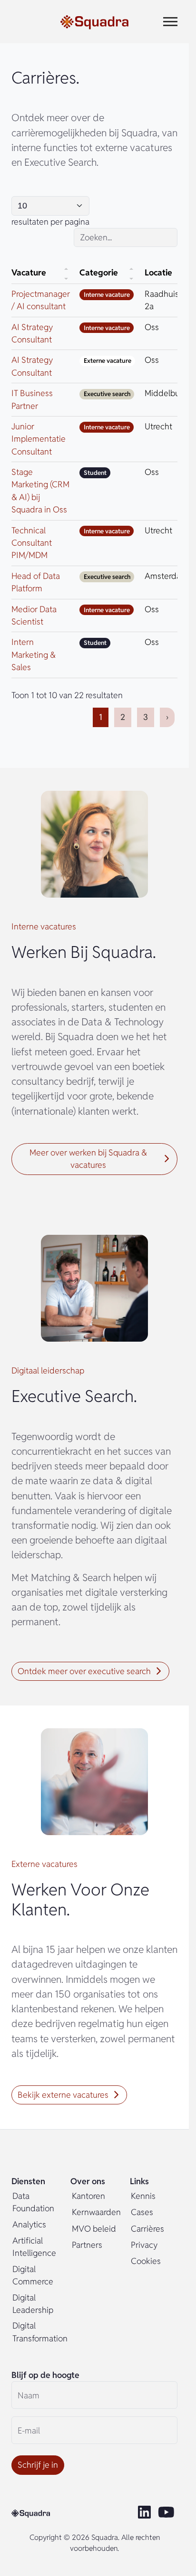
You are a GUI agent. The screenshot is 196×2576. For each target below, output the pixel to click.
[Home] (94, 22)
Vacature (29, 272)
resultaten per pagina (50, 222)
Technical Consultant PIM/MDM (32, 543)
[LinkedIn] (145, 2513)
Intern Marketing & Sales (34, 654)
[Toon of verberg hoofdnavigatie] (170, 22)
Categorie (99, 272)
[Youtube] (168, 2513)
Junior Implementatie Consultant (39, 439)
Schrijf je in (38, 2465)
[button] (94, 1159)
